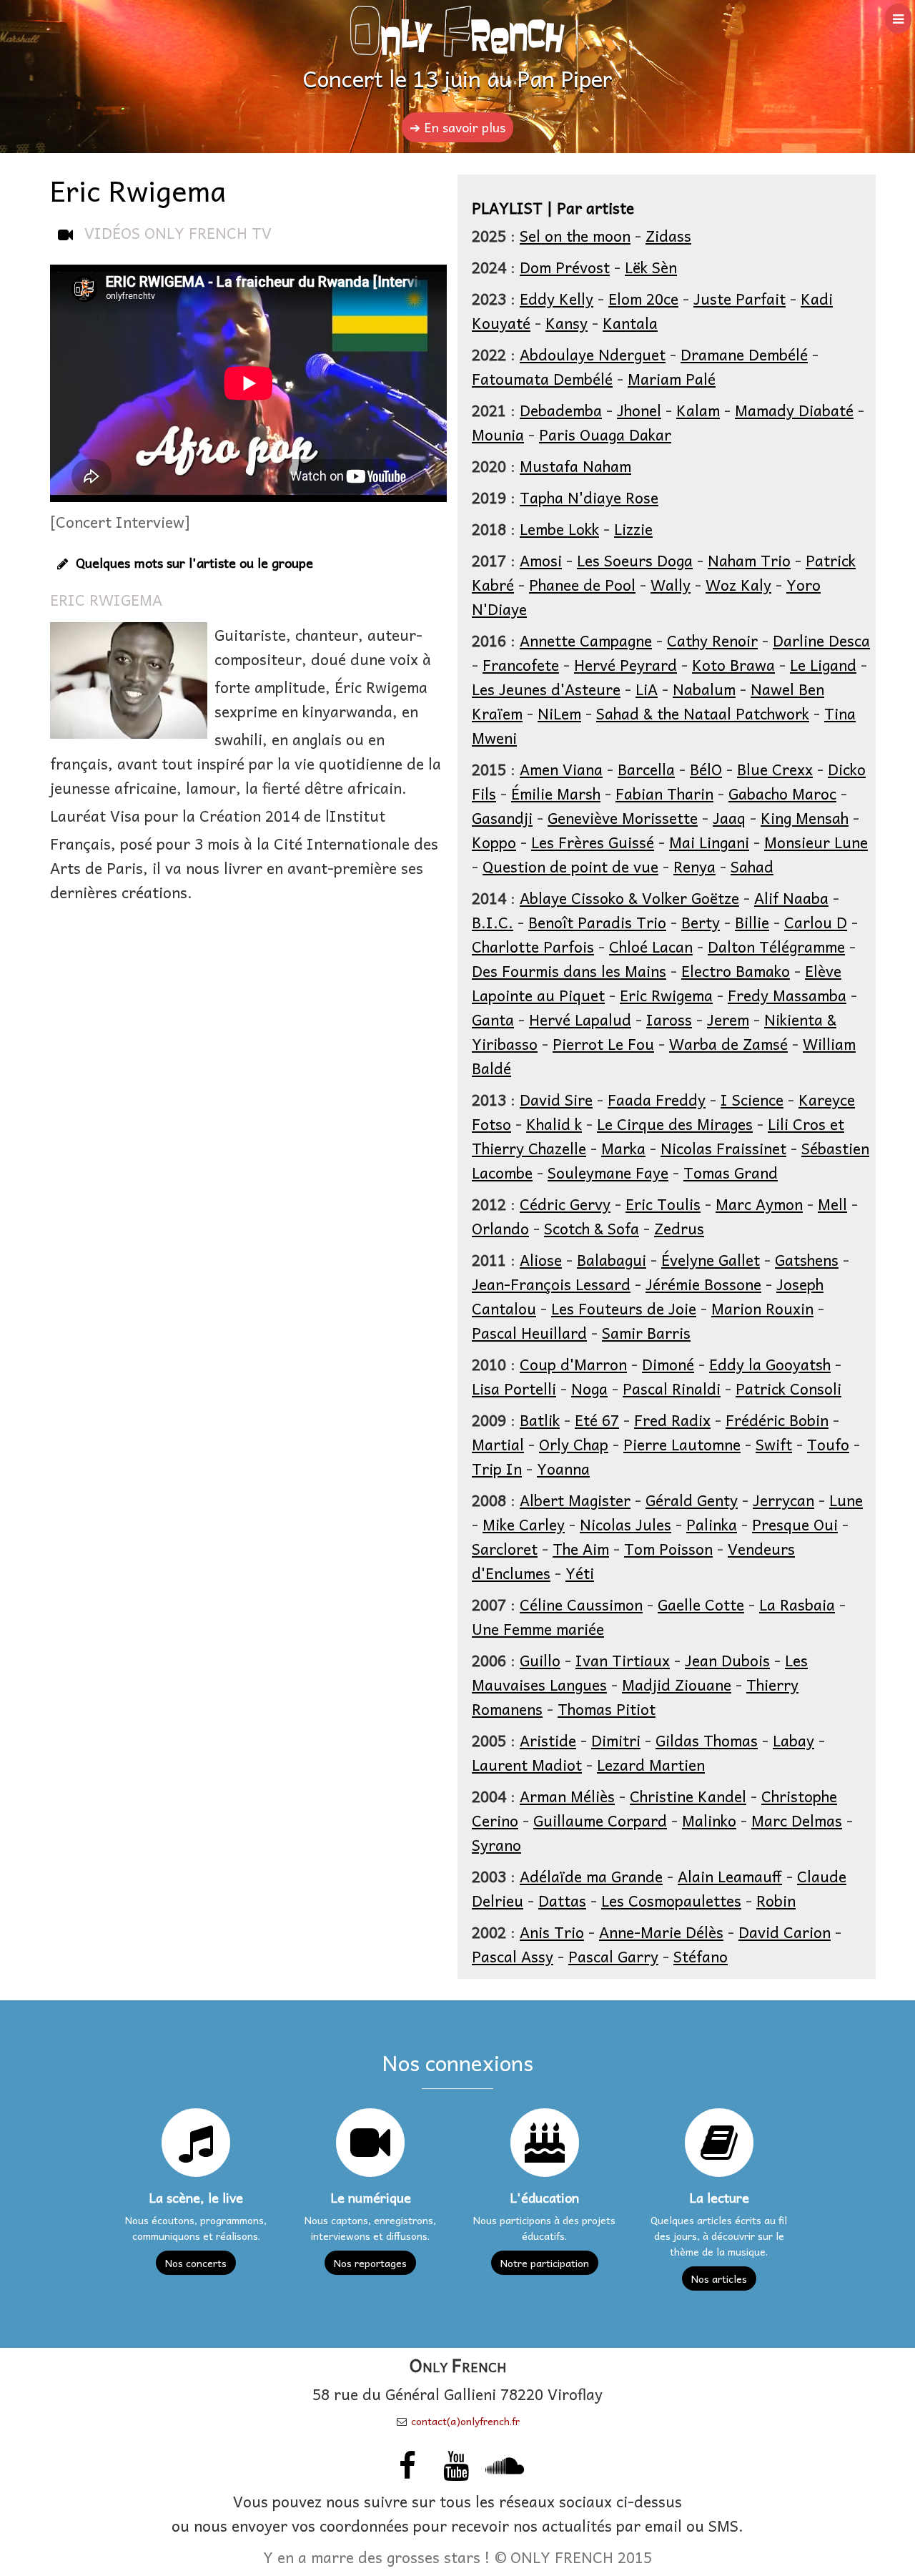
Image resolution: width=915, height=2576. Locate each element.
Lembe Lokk (559, 529)
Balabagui (612, 1259)
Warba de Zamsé (728, 1043)
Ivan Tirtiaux (623, 1660)
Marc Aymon (759, 1204)
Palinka (712, 1524)
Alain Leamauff (730, 1876)
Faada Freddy (657, 1099)
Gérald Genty (692, 1500)
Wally (671, 584)
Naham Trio (749, 560)
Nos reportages (370, 2263)
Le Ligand (823, 664)
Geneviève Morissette (623, 817)
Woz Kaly (738, 584)
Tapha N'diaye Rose (589, 497)
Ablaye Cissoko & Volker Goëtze (629, 898)
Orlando (500, 1228)
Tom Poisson (668, 1548)
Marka (623, 1148)
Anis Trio (552, 1932)
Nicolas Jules (625, 1524)
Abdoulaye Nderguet (593, 354)
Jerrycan (783, 1500)
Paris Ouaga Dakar (605, 434)
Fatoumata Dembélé (542, 378)
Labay (793, 1740)
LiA (647, 689)
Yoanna (563, 1468)
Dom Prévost (565, 267)
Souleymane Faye (608, 1172)
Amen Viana (561, 769)
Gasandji (502, 817)
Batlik (540, 1420)
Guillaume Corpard (600, 1820)
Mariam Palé (672, 378)
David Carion (785, 1932)
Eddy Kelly (557, 298)
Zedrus (679, 1228)
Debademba (561, 410)
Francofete (521, 664)
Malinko (709, 1820)
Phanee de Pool (582, 584)
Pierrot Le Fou (603, 1043)
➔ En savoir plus (457, 127)
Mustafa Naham (575, 466)
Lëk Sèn (651, 267)
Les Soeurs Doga (635, 560)
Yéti (580, 1573)
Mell (832, 1204)
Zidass (668, 235)
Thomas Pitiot (607, 1709)
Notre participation (545, 2263)
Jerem (728, 1019)
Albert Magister (575, 1500)
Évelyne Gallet (711, 1259)
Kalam (698, 410)
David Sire (556, 1099)
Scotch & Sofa (592, 1228)
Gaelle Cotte (701, 1604)
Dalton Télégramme (776, 946)
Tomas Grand (731, 1172)
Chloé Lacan (651, 946)
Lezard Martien (651, 1764)
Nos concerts (196, 2263)
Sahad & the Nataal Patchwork (703, 713)
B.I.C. (493, 922)
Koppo (494, 842)
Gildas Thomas (707, 1740)
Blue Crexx (775, 769)
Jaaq (729, 817)
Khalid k (554, 1124)
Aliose (541, 1259)
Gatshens (807, 1259)
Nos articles (719, 2278)
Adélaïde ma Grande (591, 1876)
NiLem (559, 713)
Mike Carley (524, 1524)
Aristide (548, 1740)
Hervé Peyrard (625, 664)
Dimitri (616, 1740)
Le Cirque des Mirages (675, 1124)
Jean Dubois (727, 1660)
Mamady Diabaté (794, 410)
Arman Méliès (567, 1796)
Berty (701, 922)
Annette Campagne (586, 640)
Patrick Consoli (788, 1388)
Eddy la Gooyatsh (770, 1364)
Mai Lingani (709, 842)
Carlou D (816, 922)
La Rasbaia (797, 1604)
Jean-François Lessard (551, 1284)
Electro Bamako (736, 970)
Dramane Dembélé (744, 354)
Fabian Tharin (664, 793)
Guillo (540, 1660)
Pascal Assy (513, 1956)
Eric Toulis (663, 1204)
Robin (776, 1900)
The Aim (581, 1548)
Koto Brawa (733, 664)
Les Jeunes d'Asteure (546, 689)
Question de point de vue (570, 866)
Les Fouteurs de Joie (624, 1308)
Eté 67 (597, 1420)
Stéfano (701, 1956)
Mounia (498, 434)
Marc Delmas (797, 1820)
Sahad (752, 866)
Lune (846, 1500)
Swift (774, 1444)
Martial (498, 1444)
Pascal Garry (613, 1956)
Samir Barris (646, 1332)
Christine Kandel (688, 1796)
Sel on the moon (575, 235)
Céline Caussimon (581, 1604)
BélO (706, 769)
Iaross (669, 1019)
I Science (752, 1099)
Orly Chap (574, 1444)
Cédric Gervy (565, 1204)
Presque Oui (795, 1524)
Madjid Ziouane (677, 1684)
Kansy (567, 323)
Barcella (646, 769)
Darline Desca (821, 640)
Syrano (496, 1844)
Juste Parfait (740, 298)
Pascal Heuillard (529, 1332)
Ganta (493, 1019)
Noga (589, 1388)
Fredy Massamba (787, 995)
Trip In (497, 1468)
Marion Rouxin (762, 1308)
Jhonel (639, 410)
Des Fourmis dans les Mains (569, 970)
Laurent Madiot (527, 1764)
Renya (694, 866)
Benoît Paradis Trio (597, 922)
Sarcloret (505, 1548)
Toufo (828, 1444)
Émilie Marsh (556, 793)
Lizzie (633, 529)
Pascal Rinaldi (672, 1388)
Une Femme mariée (538, 1628)
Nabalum (704, 689)
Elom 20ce (643, 298)
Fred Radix (672, 1420)
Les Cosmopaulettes (671, 1900)
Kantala (630, 323)
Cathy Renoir (712, 640)
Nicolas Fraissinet (723, 1148)
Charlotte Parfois (533, 946)
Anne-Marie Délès (661, 1932)
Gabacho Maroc (782, 793)
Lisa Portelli (514, 1388)
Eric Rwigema (666, 995)
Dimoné (668, 1364)
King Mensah (805, 817)
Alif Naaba (791, 898)
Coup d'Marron (573, 1364)
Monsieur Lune (816, 842)
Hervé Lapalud (580, 1019)
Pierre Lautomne (682, 1444)
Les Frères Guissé (593, 842)
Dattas (562, 1900)
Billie (752, 922)
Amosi (541, 560)
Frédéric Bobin (777, 1420)
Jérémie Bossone (703, 1284)
